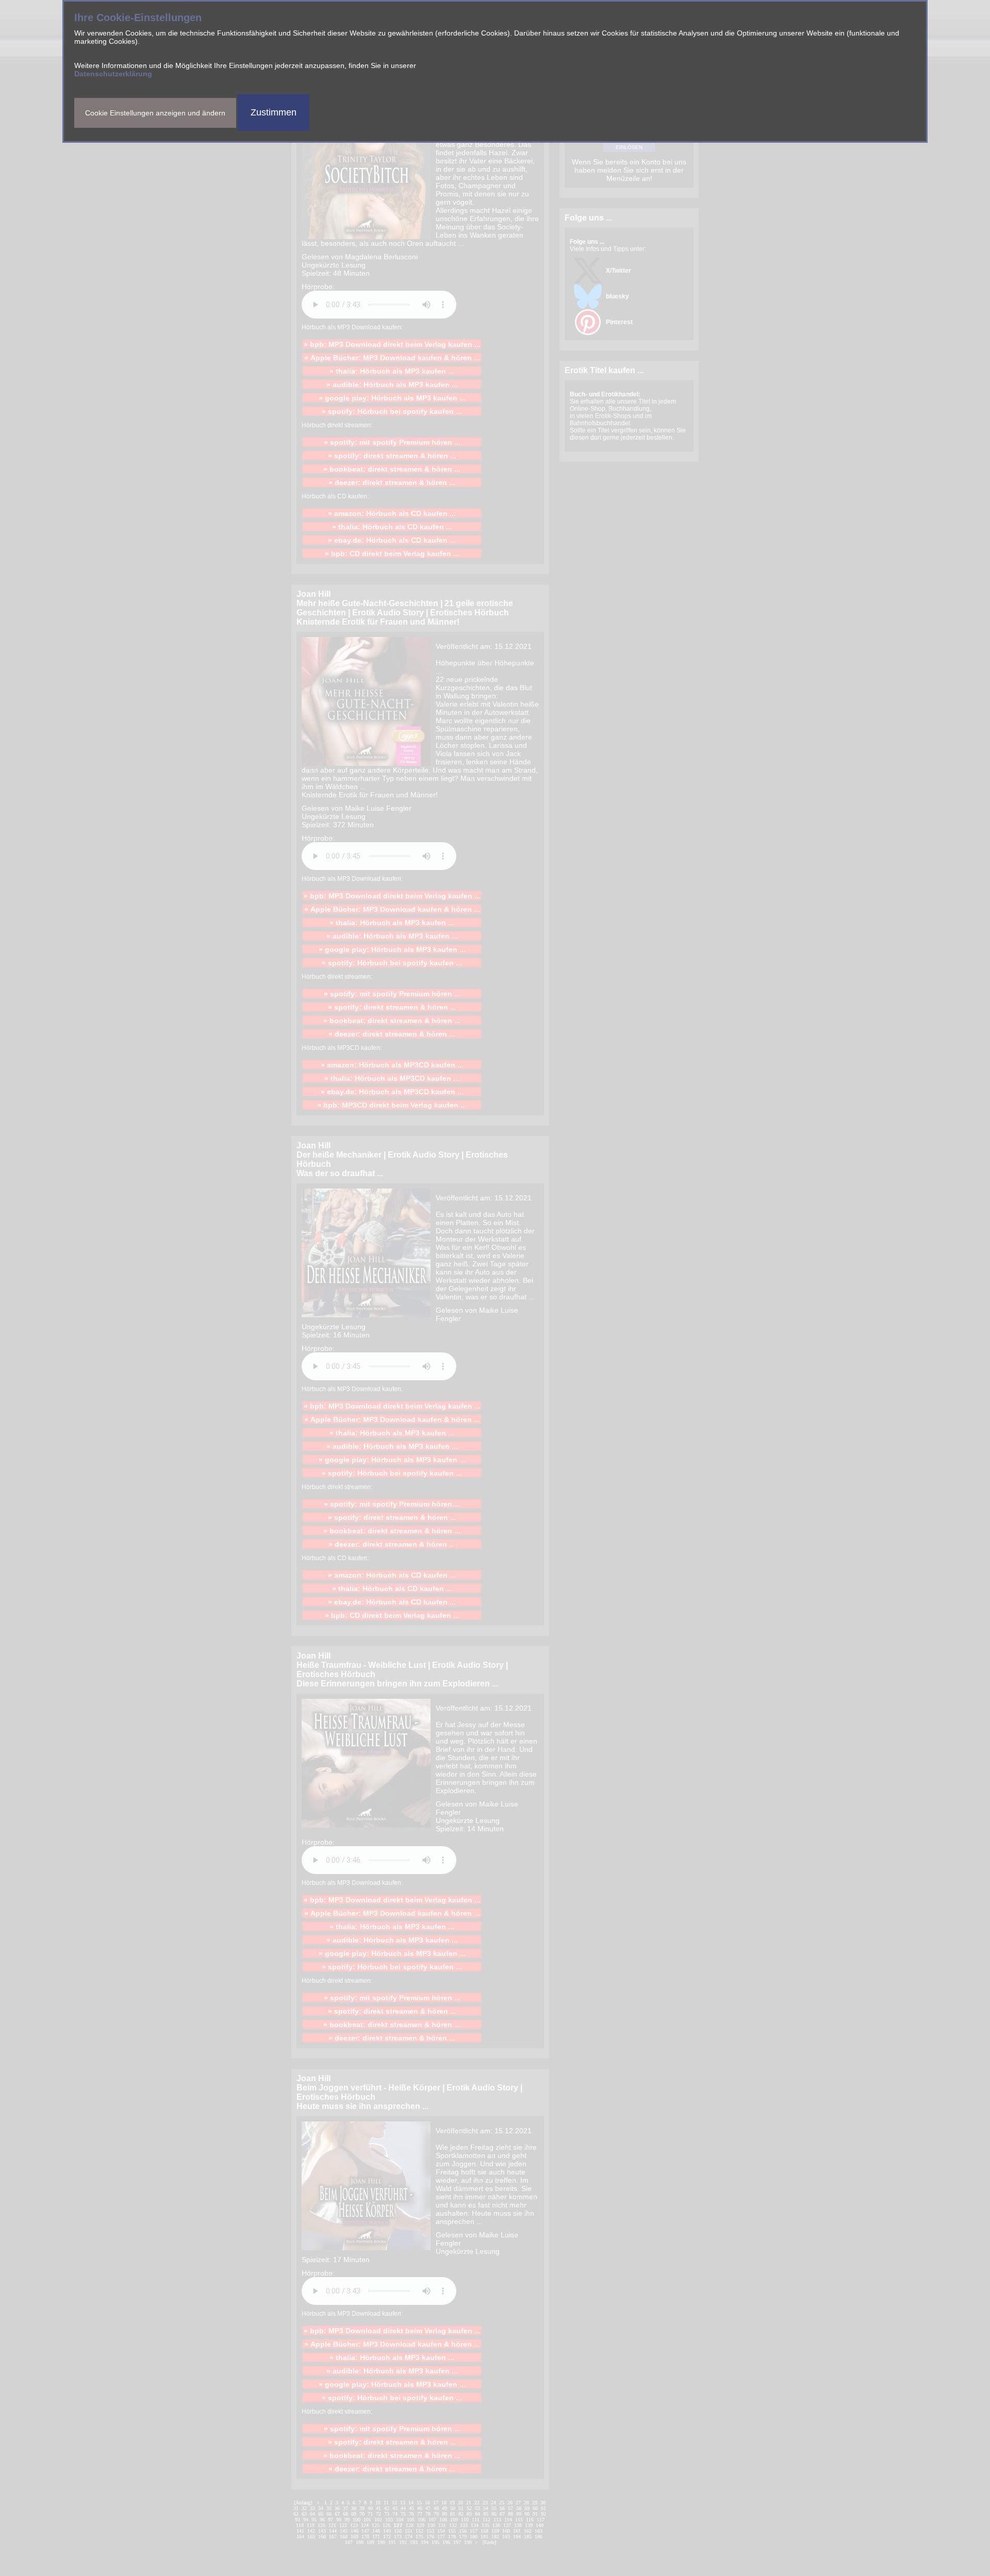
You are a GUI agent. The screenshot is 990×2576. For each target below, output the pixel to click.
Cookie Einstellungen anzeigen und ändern (155, 113)
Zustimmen (274, 112)
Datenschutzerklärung (113, 74)
